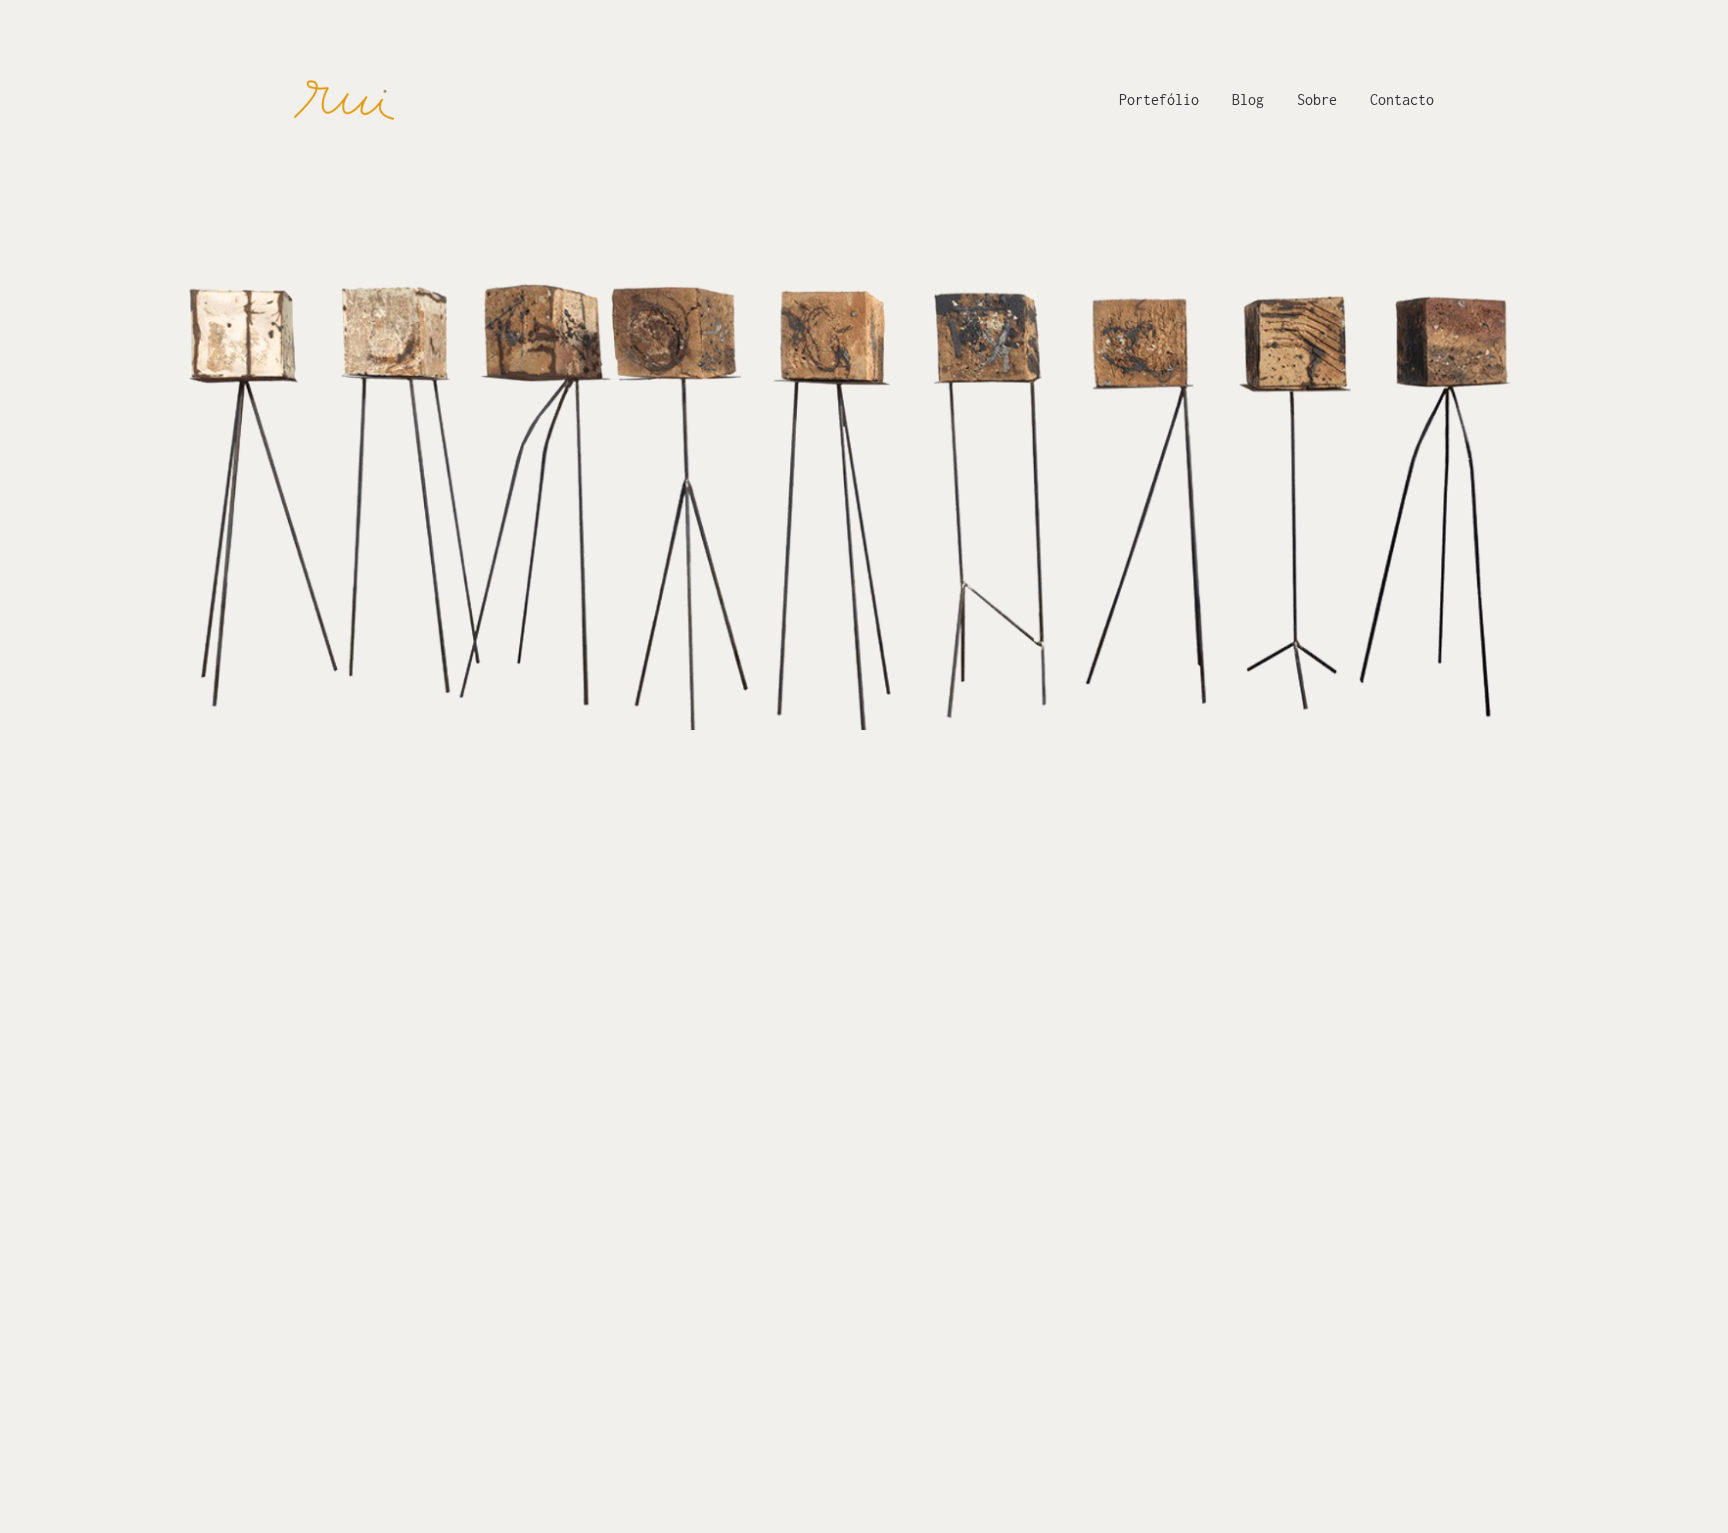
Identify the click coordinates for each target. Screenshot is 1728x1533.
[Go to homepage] (344, 100)
